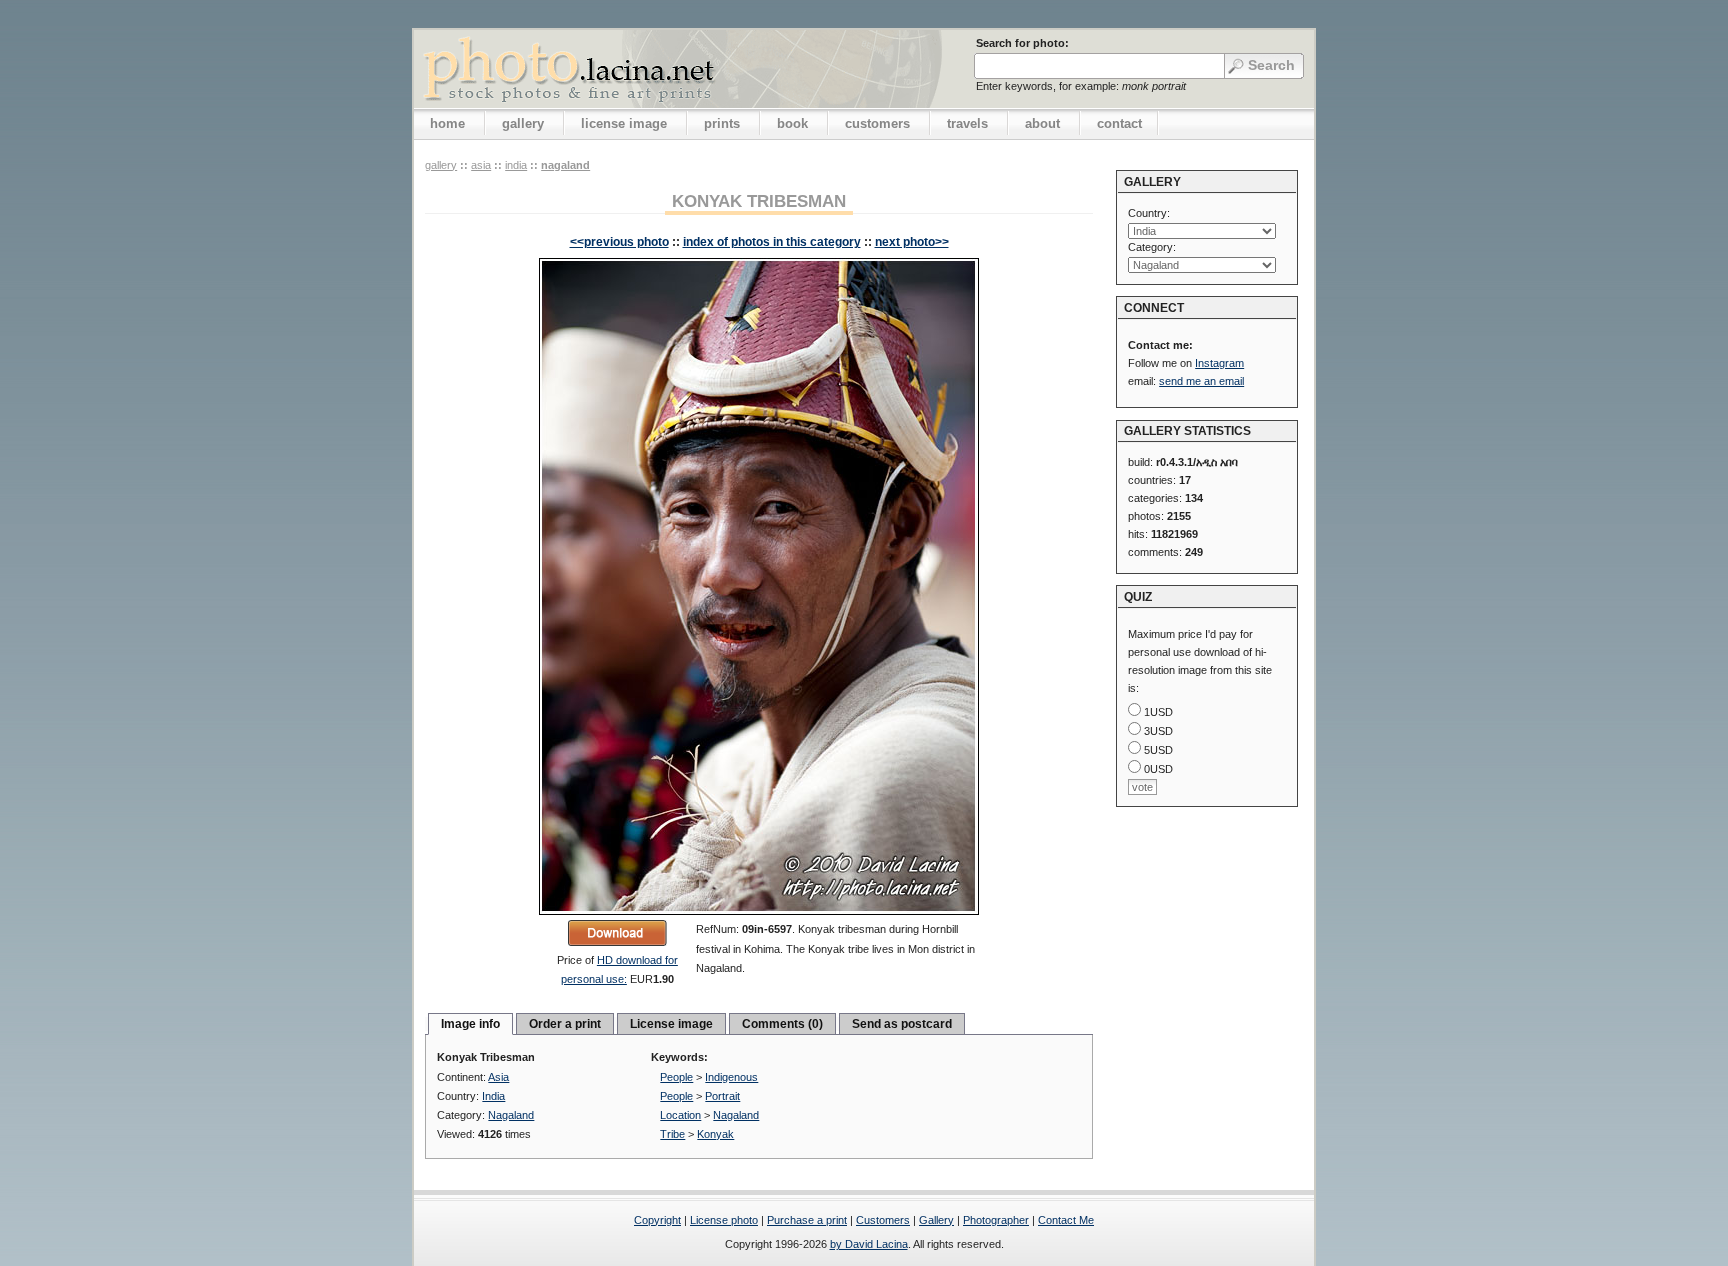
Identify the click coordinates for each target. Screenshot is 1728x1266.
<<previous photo (619, 242)
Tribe (672, 1134)
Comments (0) (782, 1024)
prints (722, 123)
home (447, 123)
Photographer (996, 1220)
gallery (523, 123)
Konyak (715, 1134)
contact (1119, 123)
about (1042, 123)
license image (624, 123)
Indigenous (731, 1077)
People (676, 1077)
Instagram (1219, 363)
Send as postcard (902, 1024)
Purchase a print (807, 1220)
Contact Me (1066, 1220)
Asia (481, 165)
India (516, 165)
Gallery (936, 1220)
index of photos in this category (772, 242)
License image (671, 1024)
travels (967, 123)
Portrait (722, 1096)
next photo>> (912, 242)
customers (877, 123)
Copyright (657, 1220)
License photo (724, 1220)
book (792, 123)
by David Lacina (869, 1244)
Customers (883, 1220)
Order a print (565, 1024)
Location (680, 1115)
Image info (470, 1024)
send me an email (1201, 381)
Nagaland (565, 165)
